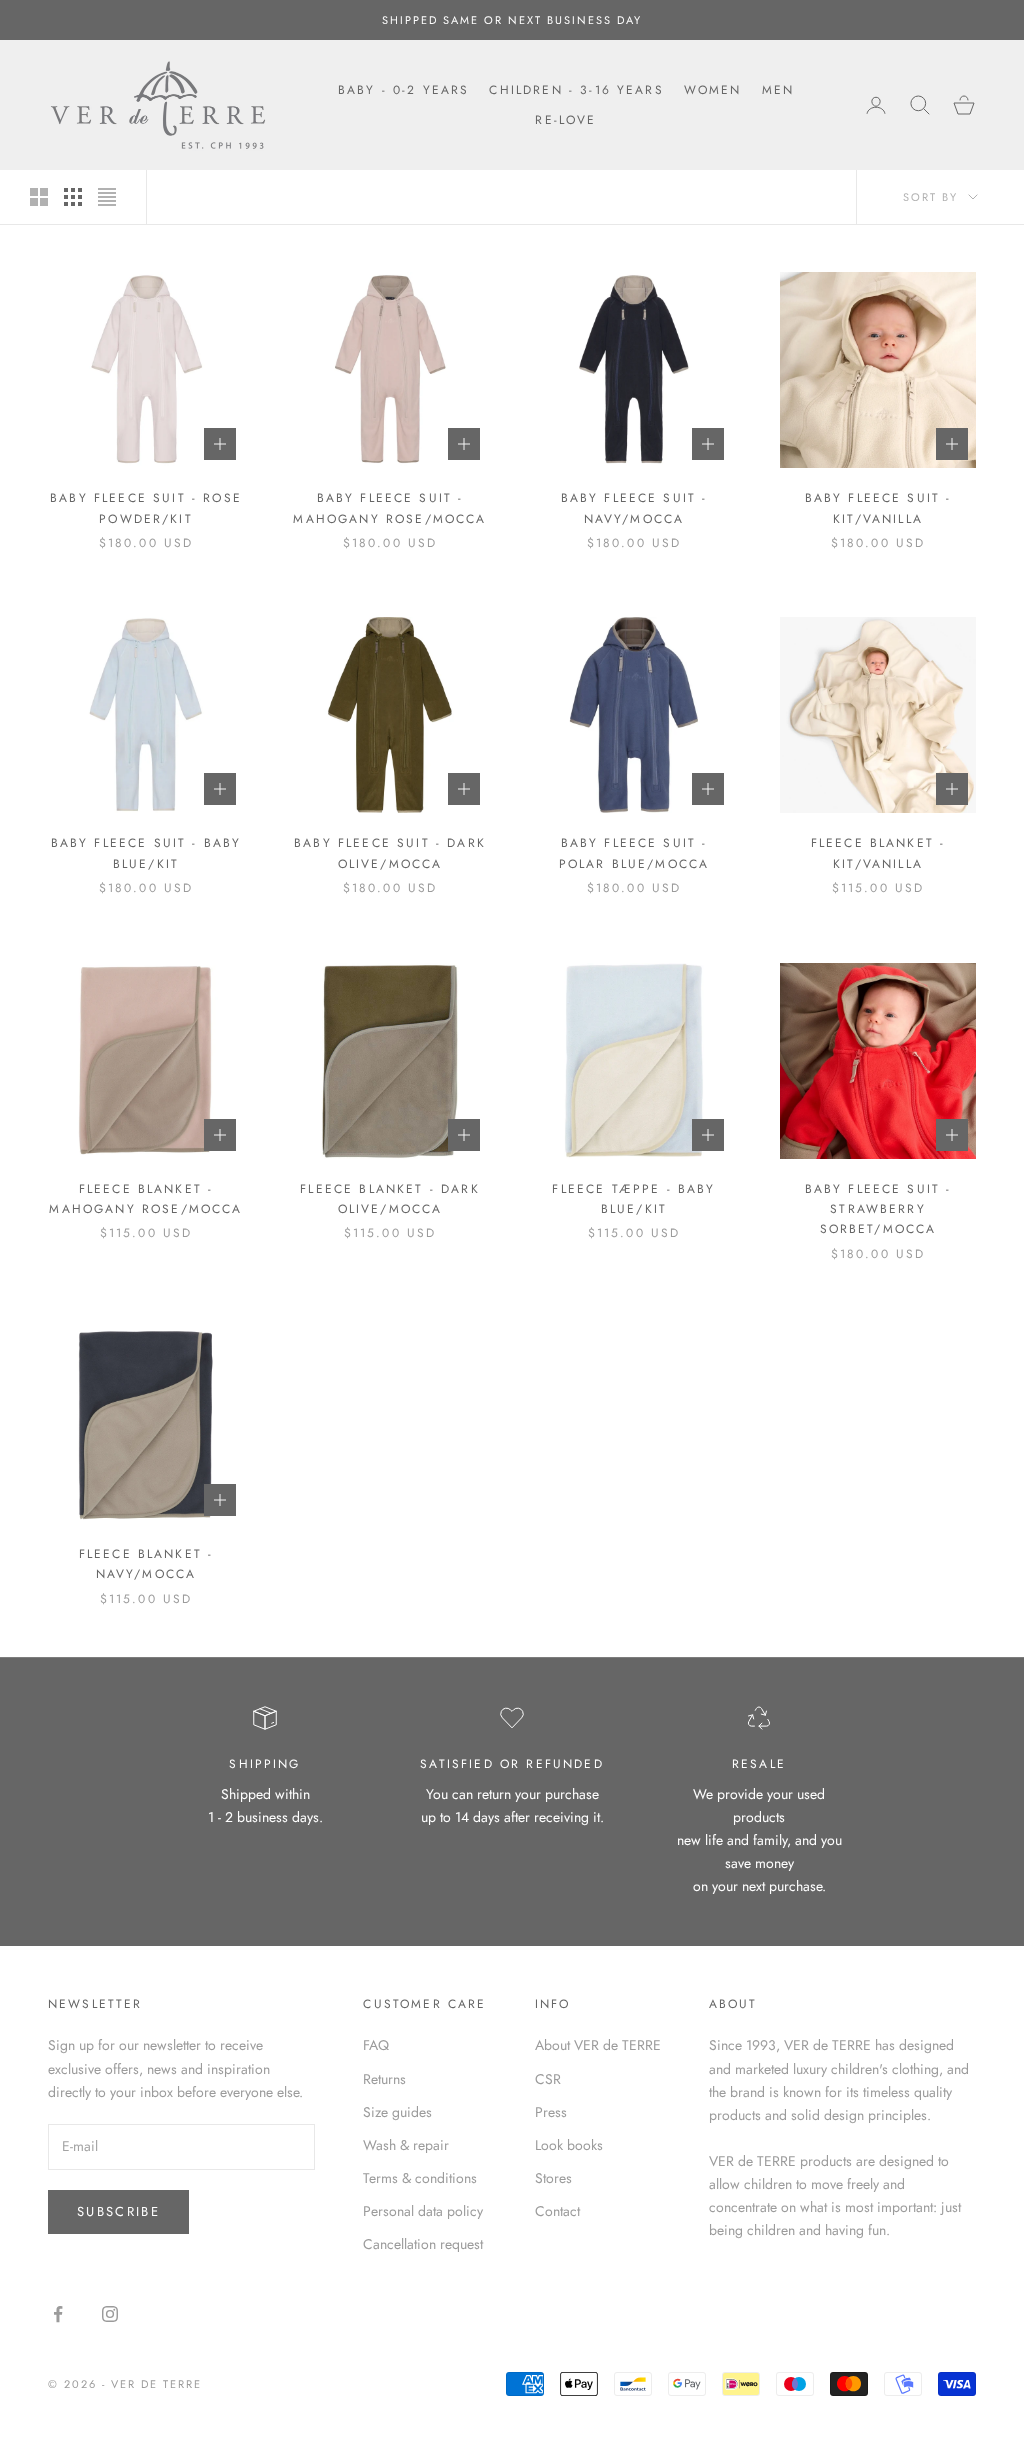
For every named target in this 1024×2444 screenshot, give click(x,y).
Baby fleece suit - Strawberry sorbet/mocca (878, 1209)
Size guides (397, 2112)
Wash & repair (406, 2145)
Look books (569, 2145)
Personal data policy (423, 2211)
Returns (384, 2079)
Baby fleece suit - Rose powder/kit (146, 508)
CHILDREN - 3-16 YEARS (576, 90)
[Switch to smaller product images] (73, 197)
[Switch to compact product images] (107, 197)
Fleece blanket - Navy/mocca (146, 1564)
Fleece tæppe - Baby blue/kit (633, 1199)
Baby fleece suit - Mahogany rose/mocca (389, 508)
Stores (553, 2178)
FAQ (376, 2045)
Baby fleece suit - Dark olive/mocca (390, 853)
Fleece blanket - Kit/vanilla (878, 853)
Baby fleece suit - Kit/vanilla (878, 508)
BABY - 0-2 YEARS (404, 90)
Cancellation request (423, 2244)
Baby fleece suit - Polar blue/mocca (634, 853)
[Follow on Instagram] (110, 2314)
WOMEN (713, 90)
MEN (778, 90)
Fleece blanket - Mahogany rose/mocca (145, 1199)
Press (551, 2112)
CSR (548, 2079)
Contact (557, 2211)
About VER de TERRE (598, 2045)
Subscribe (118, 2211)
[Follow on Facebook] (58, 2314)
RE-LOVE (565, 120)
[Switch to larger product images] (39, 197)
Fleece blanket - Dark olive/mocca (389, 1199)
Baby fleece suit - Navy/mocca (634, 508)
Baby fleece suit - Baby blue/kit (146, 853)
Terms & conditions (420, 2178)
